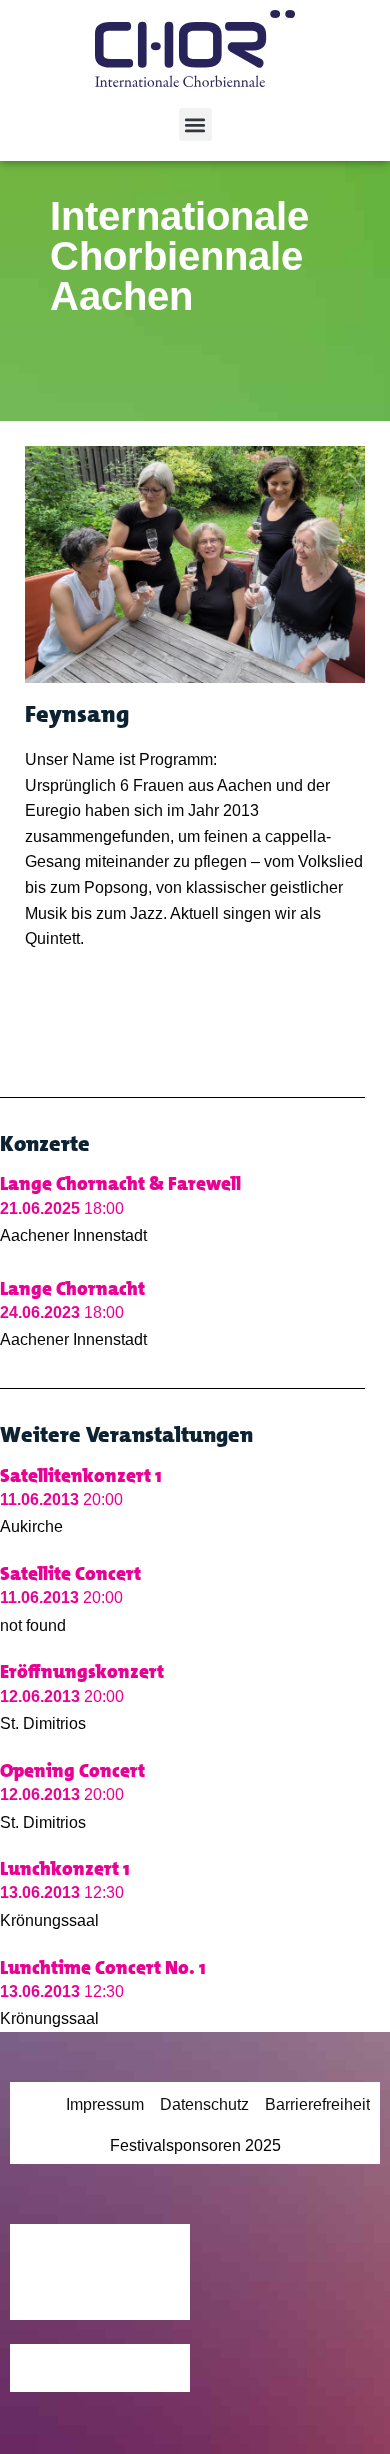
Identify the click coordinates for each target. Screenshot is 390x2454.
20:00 (61, 1499)
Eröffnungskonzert (82, 1671)
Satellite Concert (70, 1573)
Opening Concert (72, 1770)
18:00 (62, 1208)
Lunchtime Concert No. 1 (103, 1967)
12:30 (62, 1892)
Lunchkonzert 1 (65, 1868)
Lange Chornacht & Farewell (120, 1183)
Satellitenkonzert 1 (81, 1475)
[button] (195, 124)
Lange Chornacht (72, 1288)
